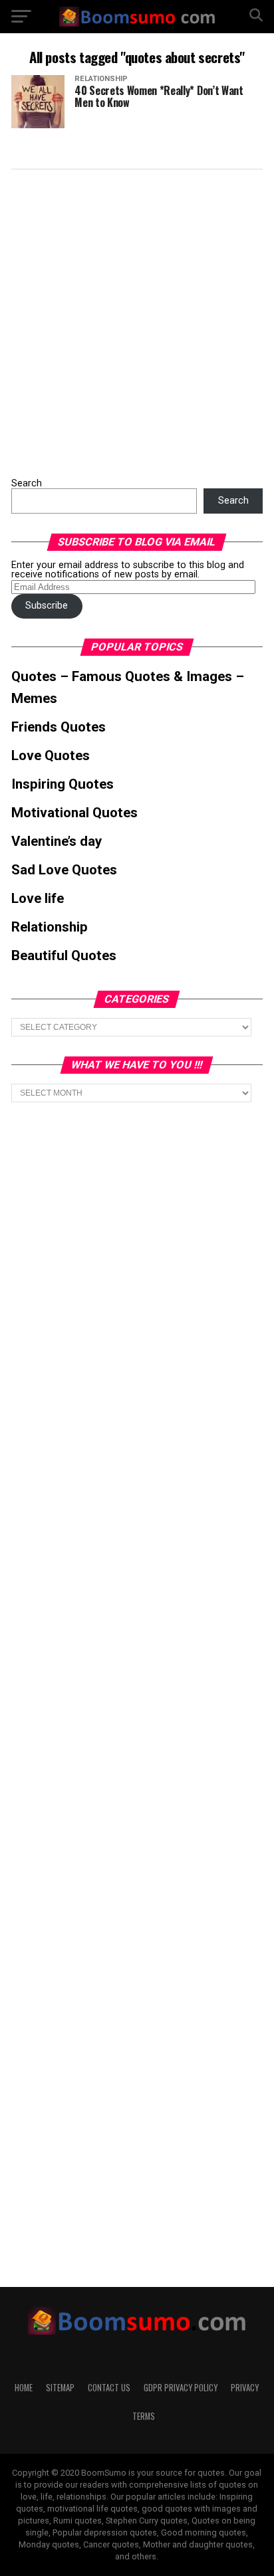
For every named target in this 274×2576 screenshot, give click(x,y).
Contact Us (109, 2388)
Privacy (245, 2388)
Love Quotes (51, 755)
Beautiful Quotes (64, 955)
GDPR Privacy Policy (181, 2388)
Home (24, 2388)
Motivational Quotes (74, 813)
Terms (144, 2416)
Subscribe (47, 606)
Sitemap (60, 2388)
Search (27, 483)
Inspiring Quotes (63, 784)
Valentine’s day (57, 841)
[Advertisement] (137, 320)
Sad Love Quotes (64, 870)
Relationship (50, 927)
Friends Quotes (59, 727)
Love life (38, 898)
